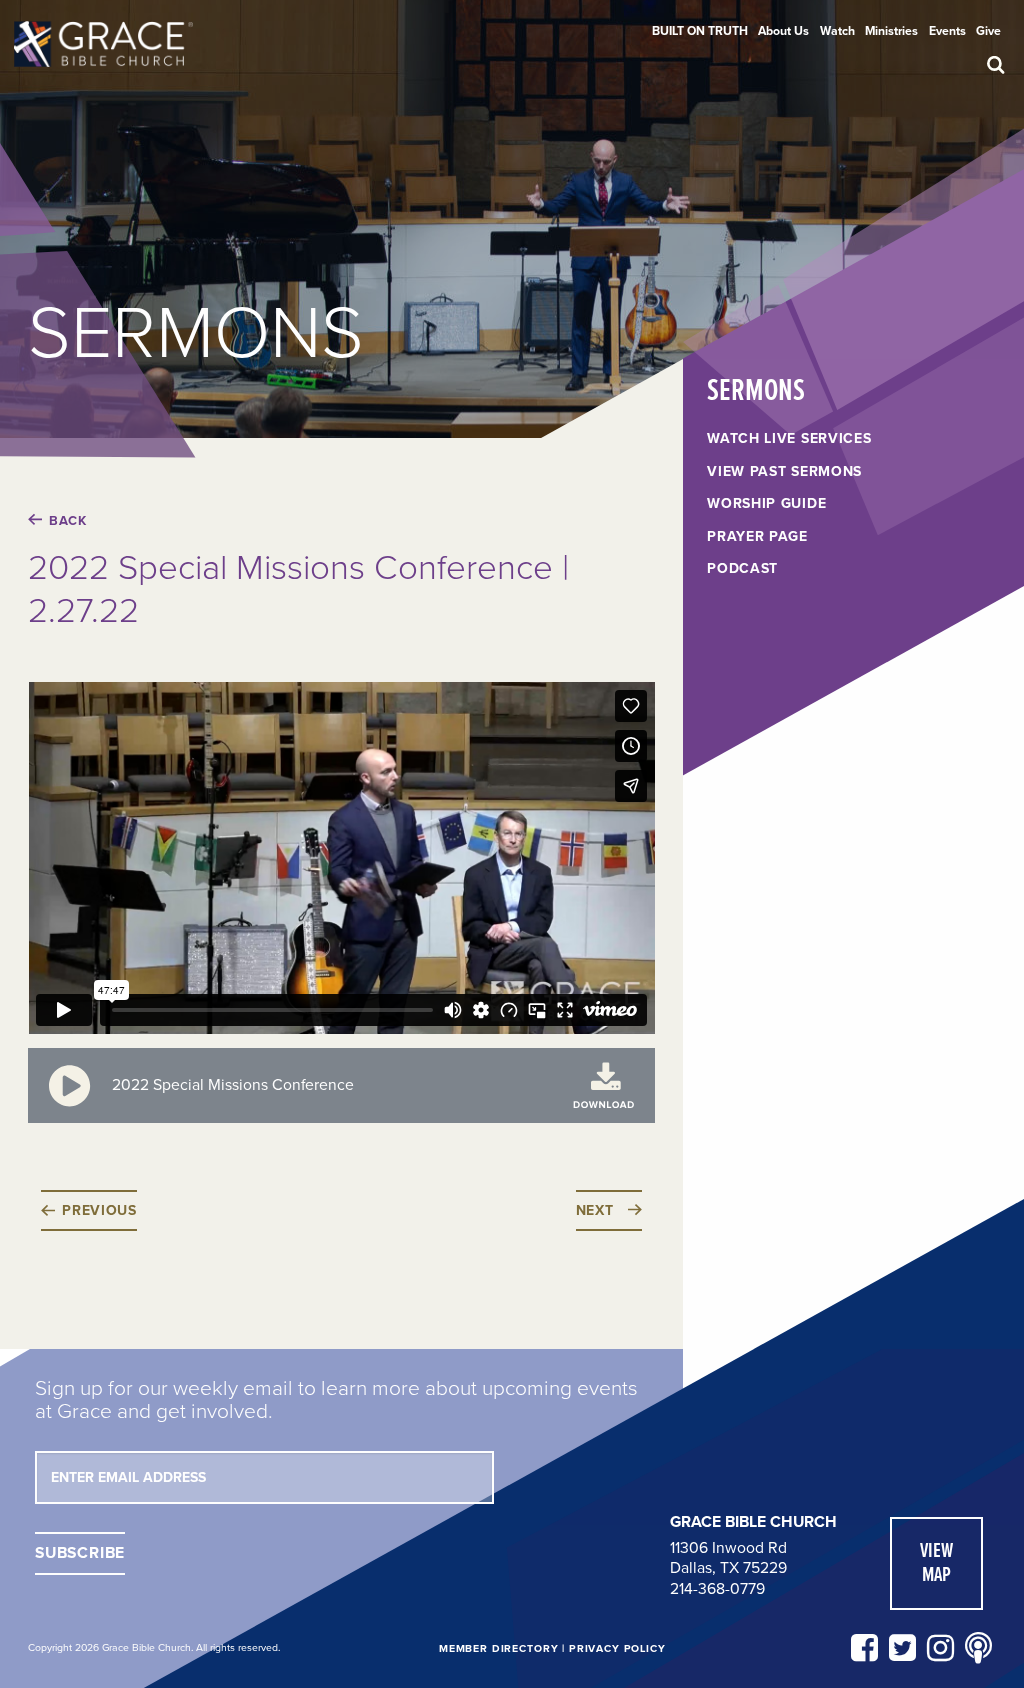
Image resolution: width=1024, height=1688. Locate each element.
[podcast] (978, 1649)
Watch (837, 31)
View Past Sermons (784, 472)
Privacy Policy (617, 1648)
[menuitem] (700, 31)
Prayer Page (757, 537)
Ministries (891, 31)
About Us (783, 31)
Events (947, 31)
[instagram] (940, 1649)
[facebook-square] (864, 1649)
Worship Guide (766, 504)
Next (595, 1210)
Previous (99, 1210)
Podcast (742, 569)
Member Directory (498, 1648)
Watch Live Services (789, 439)
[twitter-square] (902, 1649)
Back (67, 521)
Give (988, 31)
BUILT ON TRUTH (700, 31)
